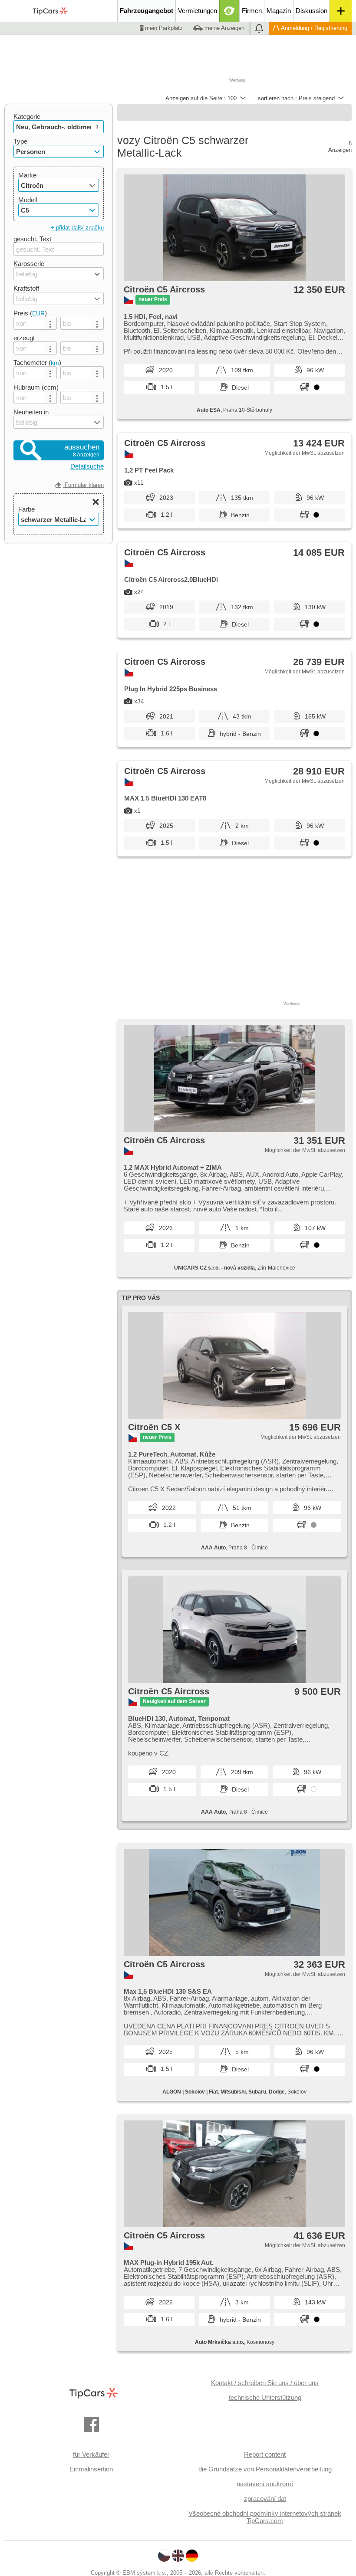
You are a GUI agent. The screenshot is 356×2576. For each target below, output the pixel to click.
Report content (265, 2454)
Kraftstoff (26, 288)
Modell (28, 200)
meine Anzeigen (224, 28)
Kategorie (27, 116)
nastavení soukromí (265, 2484)
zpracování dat (265, 2499)
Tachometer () (37, 363)
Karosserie (29, 264)
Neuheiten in (31, 412)
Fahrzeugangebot (147, 11)
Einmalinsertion (91, 2469)
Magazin (279, 11)
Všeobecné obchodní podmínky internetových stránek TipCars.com (265, 2517)
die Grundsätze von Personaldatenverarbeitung (265, 2469)
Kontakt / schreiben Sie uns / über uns (265, 2383)
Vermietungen (198, 11)
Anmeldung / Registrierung (314, 28)
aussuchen (82, 450)
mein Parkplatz (163, 28)
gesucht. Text (32, 239)
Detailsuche (87, 466)
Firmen (252, 11)
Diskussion (311, 11)
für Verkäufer (91, 2454)
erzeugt (24, 338)
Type (20, 141)
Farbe (26, 509)
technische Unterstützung (265, 2397)
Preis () (30, 313)
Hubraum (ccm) (36, 387)
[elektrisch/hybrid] (229, 11)
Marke (27, 175)
